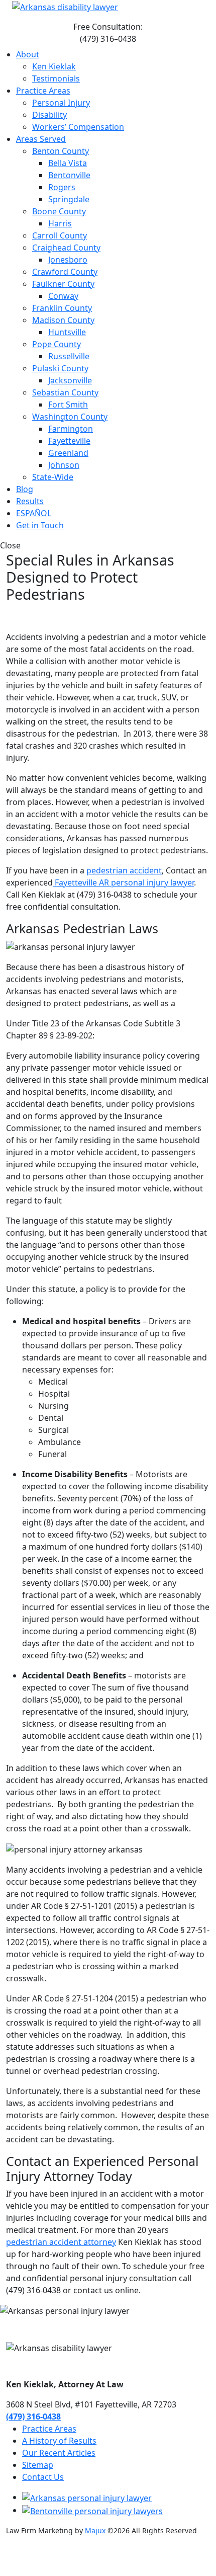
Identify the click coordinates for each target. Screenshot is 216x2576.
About (28, 54)
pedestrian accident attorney (61, 2242)
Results (30, 501)
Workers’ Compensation (78, 127)
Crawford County (65, 272)
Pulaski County (60, 368)
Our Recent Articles (59, 2453)
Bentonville (69, 175)
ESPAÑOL (34, 513)
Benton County (61, 151)
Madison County (63, 320)
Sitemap (38, 2465)
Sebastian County (65, 392)
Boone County (59, 211)
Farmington (71, 429)
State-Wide (53, 477)
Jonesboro (68, 260)
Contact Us (43, 2477)
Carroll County (60, 235)
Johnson (64, 465)
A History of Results (59, 2441)
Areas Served (41, 139)
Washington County (70, 417)
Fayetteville (69, 441)
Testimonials (56, 78)
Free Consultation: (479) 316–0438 (108, 33)
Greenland (68, 453)
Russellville (69, 356)
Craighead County (66, 248)
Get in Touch (40, 525)
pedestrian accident (124, 870)
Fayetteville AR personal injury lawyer (123, 882)
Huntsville (67, 332)
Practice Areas (43, 91)
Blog (25, 489)
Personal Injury (61, 103)
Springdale (69, 199)
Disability (49, 115)
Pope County (57, 344)
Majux (95, 2530)
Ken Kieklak (54, 66)
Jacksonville (70, 380)
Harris (60, 223)
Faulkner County (63, 284)
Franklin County (62, 308)
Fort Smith (68, 405)
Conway (63, 296)
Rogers (62, 187)
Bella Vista (68, 163)
